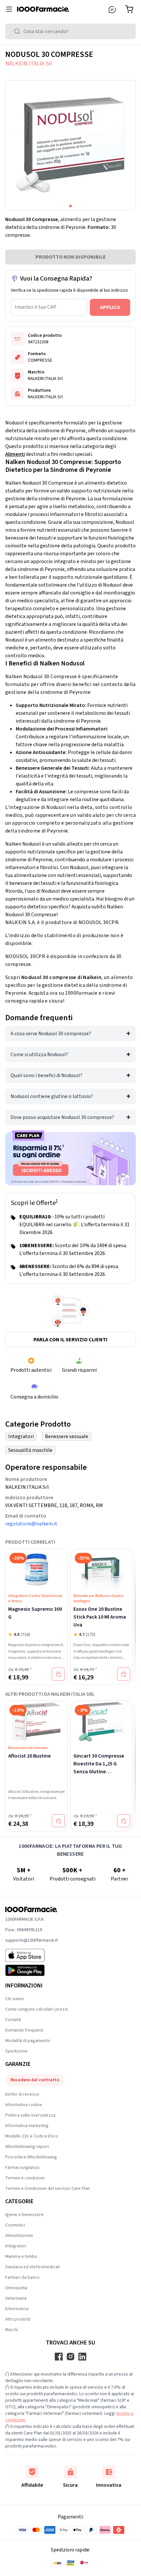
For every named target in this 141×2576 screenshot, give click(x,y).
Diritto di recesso (22, 2094)
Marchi (12, 2330)
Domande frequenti (24, 2030)
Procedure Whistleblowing (31, 2157)
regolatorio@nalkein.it (31, 1524)
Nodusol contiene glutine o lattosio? (52, 1096)
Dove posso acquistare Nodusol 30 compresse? (62, 1117)
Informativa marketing (27, 2126)
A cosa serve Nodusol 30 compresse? (51, 1034)
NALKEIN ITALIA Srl (29, 64)
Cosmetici (15, 2225)
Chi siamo (15, 1999)
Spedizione (16, 2051)
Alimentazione (19, 2236)
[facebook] (59, 2357)
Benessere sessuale (67, 1436)
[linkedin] (82, 2357)
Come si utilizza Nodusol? (39, 1055)
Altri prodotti (18, 2319)
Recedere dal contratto (35, 2080)
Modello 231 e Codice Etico (32, 2136)
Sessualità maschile (30, 1450)
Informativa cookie (24, 2105)
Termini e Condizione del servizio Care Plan (48, 2189)
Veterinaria (16, 2298)
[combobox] (70, 31)
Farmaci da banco (22, 2277)
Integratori (21, 1436)
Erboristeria (17, 2309)
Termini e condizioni (25, 2178)
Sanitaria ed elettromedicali (32, 2267)
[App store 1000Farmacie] (31, 1955)
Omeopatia (16, 2288)
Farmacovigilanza (22, 2168)
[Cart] (131, 9)
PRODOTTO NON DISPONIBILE (71, 257)
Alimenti (15, 454)
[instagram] (70, 2357)
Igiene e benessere (24, 2215)
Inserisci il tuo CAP (36, 307)
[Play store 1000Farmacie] (31, 1970)
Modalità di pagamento (28, 2041)
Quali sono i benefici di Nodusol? (46, 1075)
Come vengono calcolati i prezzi (37, 2009)
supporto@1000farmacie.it (31, 1940)
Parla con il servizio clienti (70, 1340)
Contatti (13, 2020)
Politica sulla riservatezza (30, 2115)
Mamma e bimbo (21, 2257)
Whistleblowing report (27, 2147)
